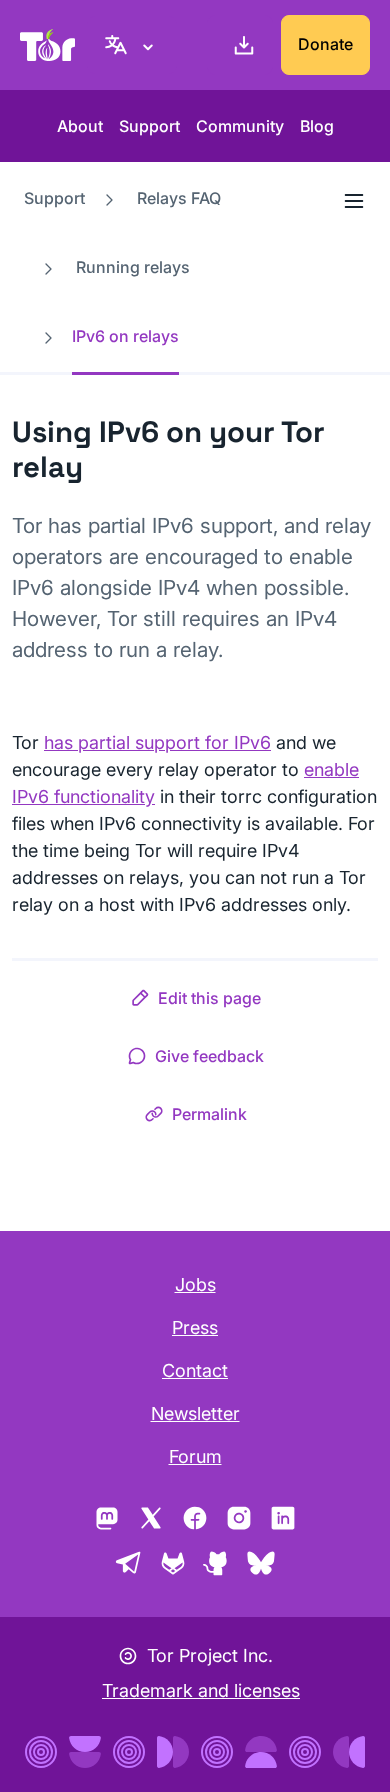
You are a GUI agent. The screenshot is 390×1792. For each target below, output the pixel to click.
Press (195, 1327)
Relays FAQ (179, 198)
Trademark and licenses (201, 1690)
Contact (195, 1370)
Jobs (195, 1284)
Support (149, 126)
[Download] (240, 45)
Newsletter (195, 1413)
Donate (325, 44)
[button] (195, 1002)
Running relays (133, 267)
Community (240, 126)
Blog (317, 126)
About (80, 126)
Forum (195, 1456)
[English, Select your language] (132, 45)
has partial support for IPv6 (157, 742)
